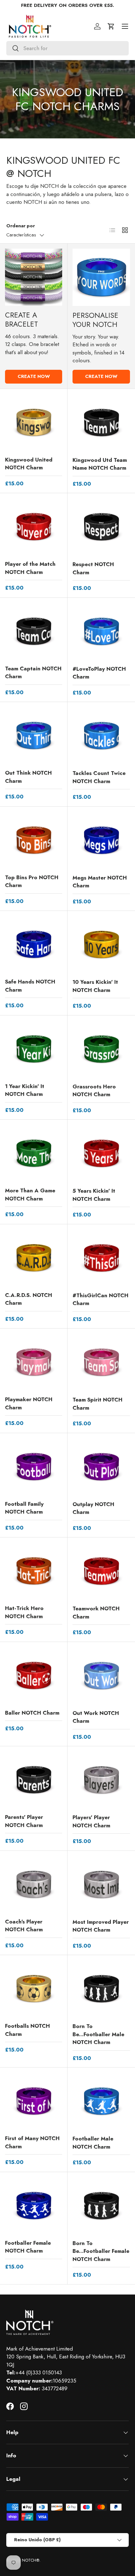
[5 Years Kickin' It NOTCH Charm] (101, 1153)
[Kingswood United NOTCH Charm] (34, 422)
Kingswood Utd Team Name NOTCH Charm (100, 464)
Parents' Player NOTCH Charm (24, 1821)
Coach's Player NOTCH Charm (24, 1926)
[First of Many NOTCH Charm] (34, 2101)
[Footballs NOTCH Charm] (34, 1989)
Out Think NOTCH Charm (28, 777)
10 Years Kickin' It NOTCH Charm (95, 986)
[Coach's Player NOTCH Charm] (34, 1884)
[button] (111, 26)
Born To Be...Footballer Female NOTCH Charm (101, 2251)
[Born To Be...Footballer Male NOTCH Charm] (101, 1989)
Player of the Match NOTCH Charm (30, 568)
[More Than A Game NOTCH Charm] (34, 1153)
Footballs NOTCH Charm (27, 2030)
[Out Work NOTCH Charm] (101, 1676)
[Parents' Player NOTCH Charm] (34, 1780)
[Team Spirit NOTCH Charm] (101, 1362)
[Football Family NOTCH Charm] (34, 1467)
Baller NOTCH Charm (32, 1713)
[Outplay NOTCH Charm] (101, 1467)
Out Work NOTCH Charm (96, 1717)
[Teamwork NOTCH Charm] (101, 1571)
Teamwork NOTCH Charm (96, 1613)
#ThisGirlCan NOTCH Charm (100, 1299)
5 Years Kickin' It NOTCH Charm (94, 1195)
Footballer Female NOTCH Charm (28, 2247)
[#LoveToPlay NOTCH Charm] (101, 631)
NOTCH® (31, 2560)
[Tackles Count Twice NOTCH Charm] (101, 736)
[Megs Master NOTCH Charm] (101, 840)
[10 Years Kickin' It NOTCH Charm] (101, 945)
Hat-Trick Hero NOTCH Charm (24, 1612)
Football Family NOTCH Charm (24, 1508)
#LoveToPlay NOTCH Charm (99, 673)
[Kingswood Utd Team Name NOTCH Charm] (101, 423)
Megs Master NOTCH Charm (100, 882)
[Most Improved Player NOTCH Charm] (101, 1884)
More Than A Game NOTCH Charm (30, 1195)
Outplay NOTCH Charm (93, 1508)
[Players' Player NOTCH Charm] (101, 1780)
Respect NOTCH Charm (93, 568)
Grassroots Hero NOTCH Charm (94, 1091)
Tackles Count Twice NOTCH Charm (99, 777)
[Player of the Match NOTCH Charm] (34, 527)
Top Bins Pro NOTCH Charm (32, 881)
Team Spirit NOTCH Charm (97, 1404)
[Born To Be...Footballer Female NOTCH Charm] (101, 2206)
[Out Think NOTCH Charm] (34, 736)
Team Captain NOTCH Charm (33, 673)
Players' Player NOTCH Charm (91, 1821)
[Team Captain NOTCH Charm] (34, 631)
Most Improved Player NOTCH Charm (101, 1926)
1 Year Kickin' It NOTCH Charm (25, 1090)
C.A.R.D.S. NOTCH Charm (29, 1299)
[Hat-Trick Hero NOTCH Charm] (34, 1571)
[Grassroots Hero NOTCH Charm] (101, 1049)
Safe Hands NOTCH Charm (30, 986)
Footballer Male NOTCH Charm (93, 2143)
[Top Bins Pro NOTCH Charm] (34, 840)
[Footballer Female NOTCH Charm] (34, 2206)
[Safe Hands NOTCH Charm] (34, 944)
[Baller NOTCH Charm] (34, 1675)
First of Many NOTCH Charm (32, 2142)
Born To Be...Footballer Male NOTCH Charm (98, 2034)
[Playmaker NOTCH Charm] (34, 1362)
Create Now (34, 376)
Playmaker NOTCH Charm (29, 1403)
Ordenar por (21, 226)
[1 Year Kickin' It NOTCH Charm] (34, 1049)
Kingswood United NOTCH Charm (29, 464)
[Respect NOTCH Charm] (101, 527)
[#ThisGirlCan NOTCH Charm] (101, 1258)
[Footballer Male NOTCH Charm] (101, 2101)
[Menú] (125, 26)
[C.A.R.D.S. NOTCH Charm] (34, 1258)
